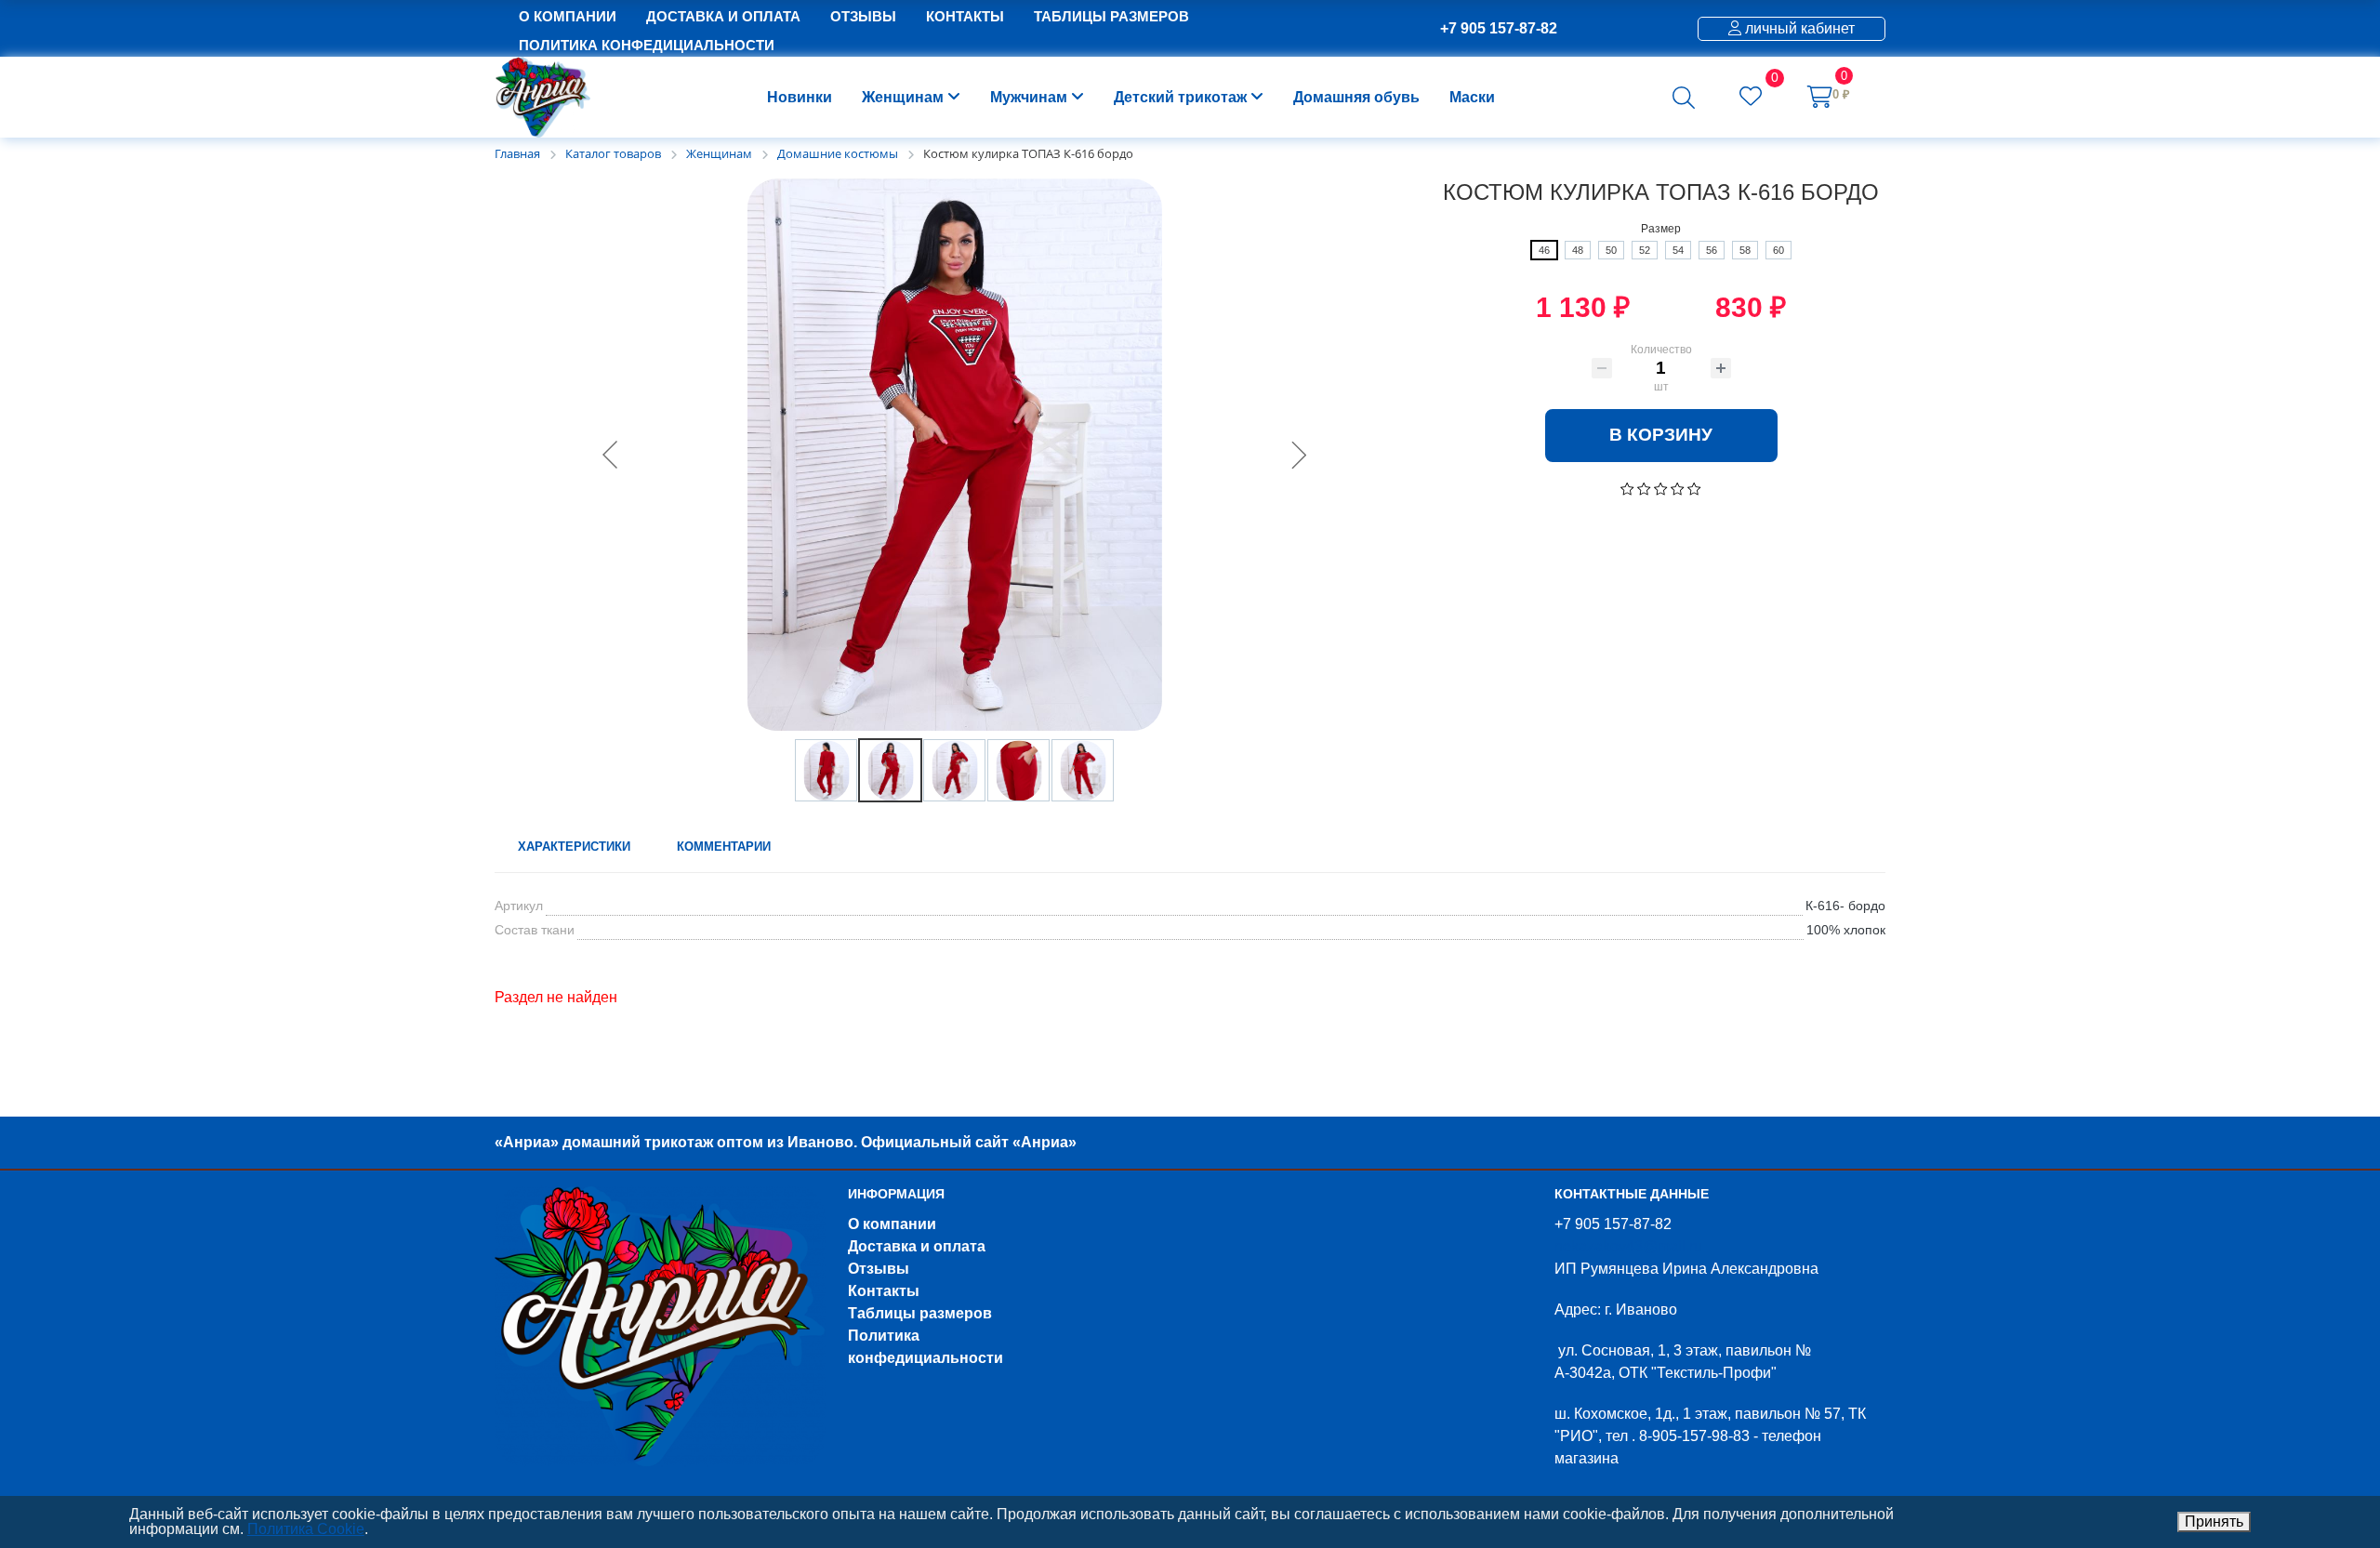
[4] (1678, 488)
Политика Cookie (306, 1529)
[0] (1751, 99)
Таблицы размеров (920, 1313)
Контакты (884, 1291)
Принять (2214, 1522)
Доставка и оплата (917, 1246)
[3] (1661, 488)
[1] (1627, 488)
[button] (1684, 98)
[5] (1694, 488)
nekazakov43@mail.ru (1628, 1246)
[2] (1644, 488)
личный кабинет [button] (1798, 28)
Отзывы (879, 1269)
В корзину (1661, 435)
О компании (892, 1224)
